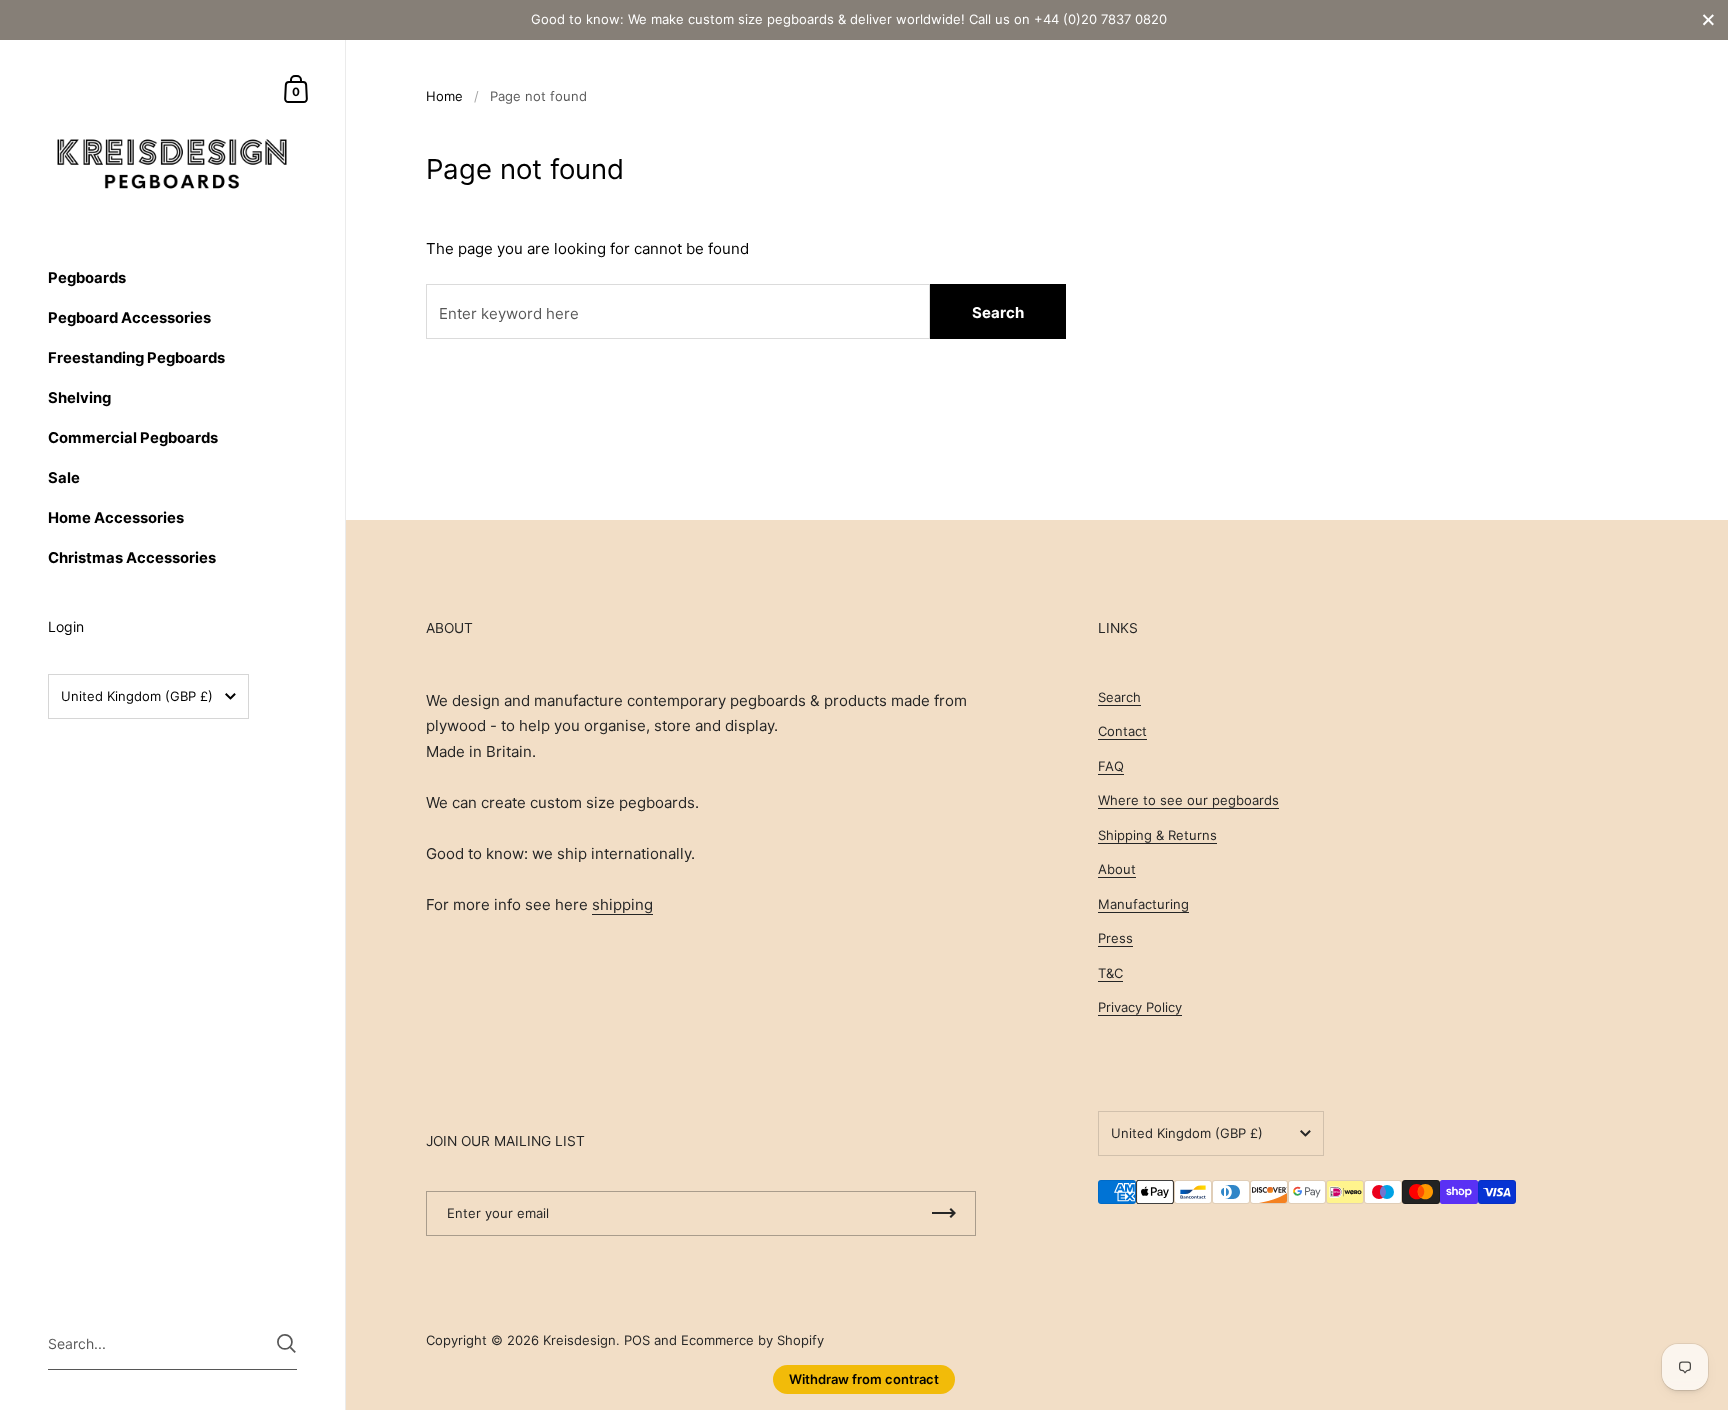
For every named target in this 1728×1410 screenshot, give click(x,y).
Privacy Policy (1140, 1007)
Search (998, 312)
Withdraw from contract (864, 1379)
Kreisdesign (579, 1340)
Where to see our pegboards (1188, 800)
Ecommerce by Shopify (752, 1340)
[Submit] (286, 1343)
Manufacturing (1143, 904)
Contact (1122, 731)
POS (637, 1340)
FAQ (1111, 766)
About (1117, 869)
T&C (1110, 973)
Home (444, 96)
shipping (622, 904)
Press (1115, 938)
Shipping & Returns (1157, 835)
